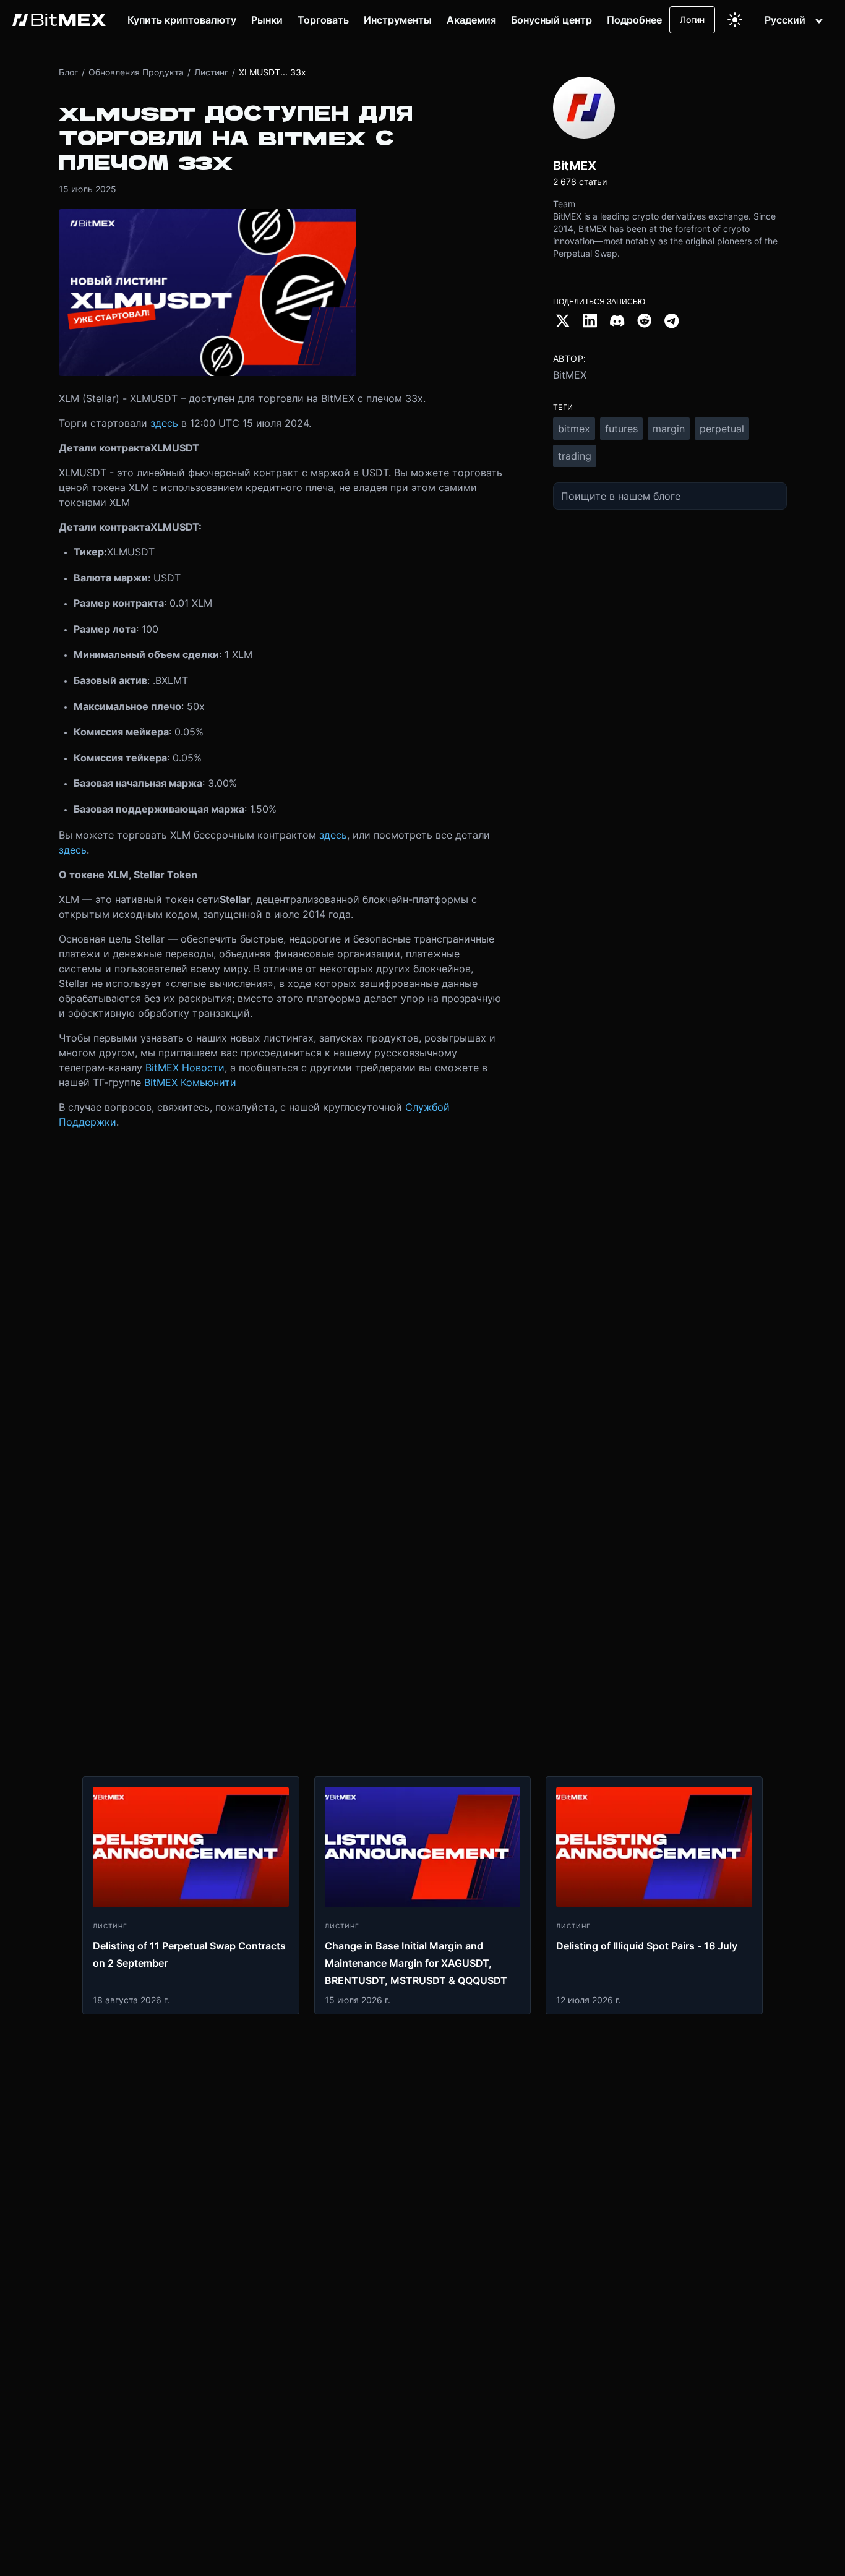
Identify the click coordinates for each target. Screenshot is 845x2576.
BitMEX (570, 375)
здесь (164, 423)
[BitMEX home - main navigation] (59, 20)
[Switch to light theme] (735, 20)
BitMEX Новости (185, 1068)
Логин (692, 19)
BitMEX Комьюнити (190, 1082)
